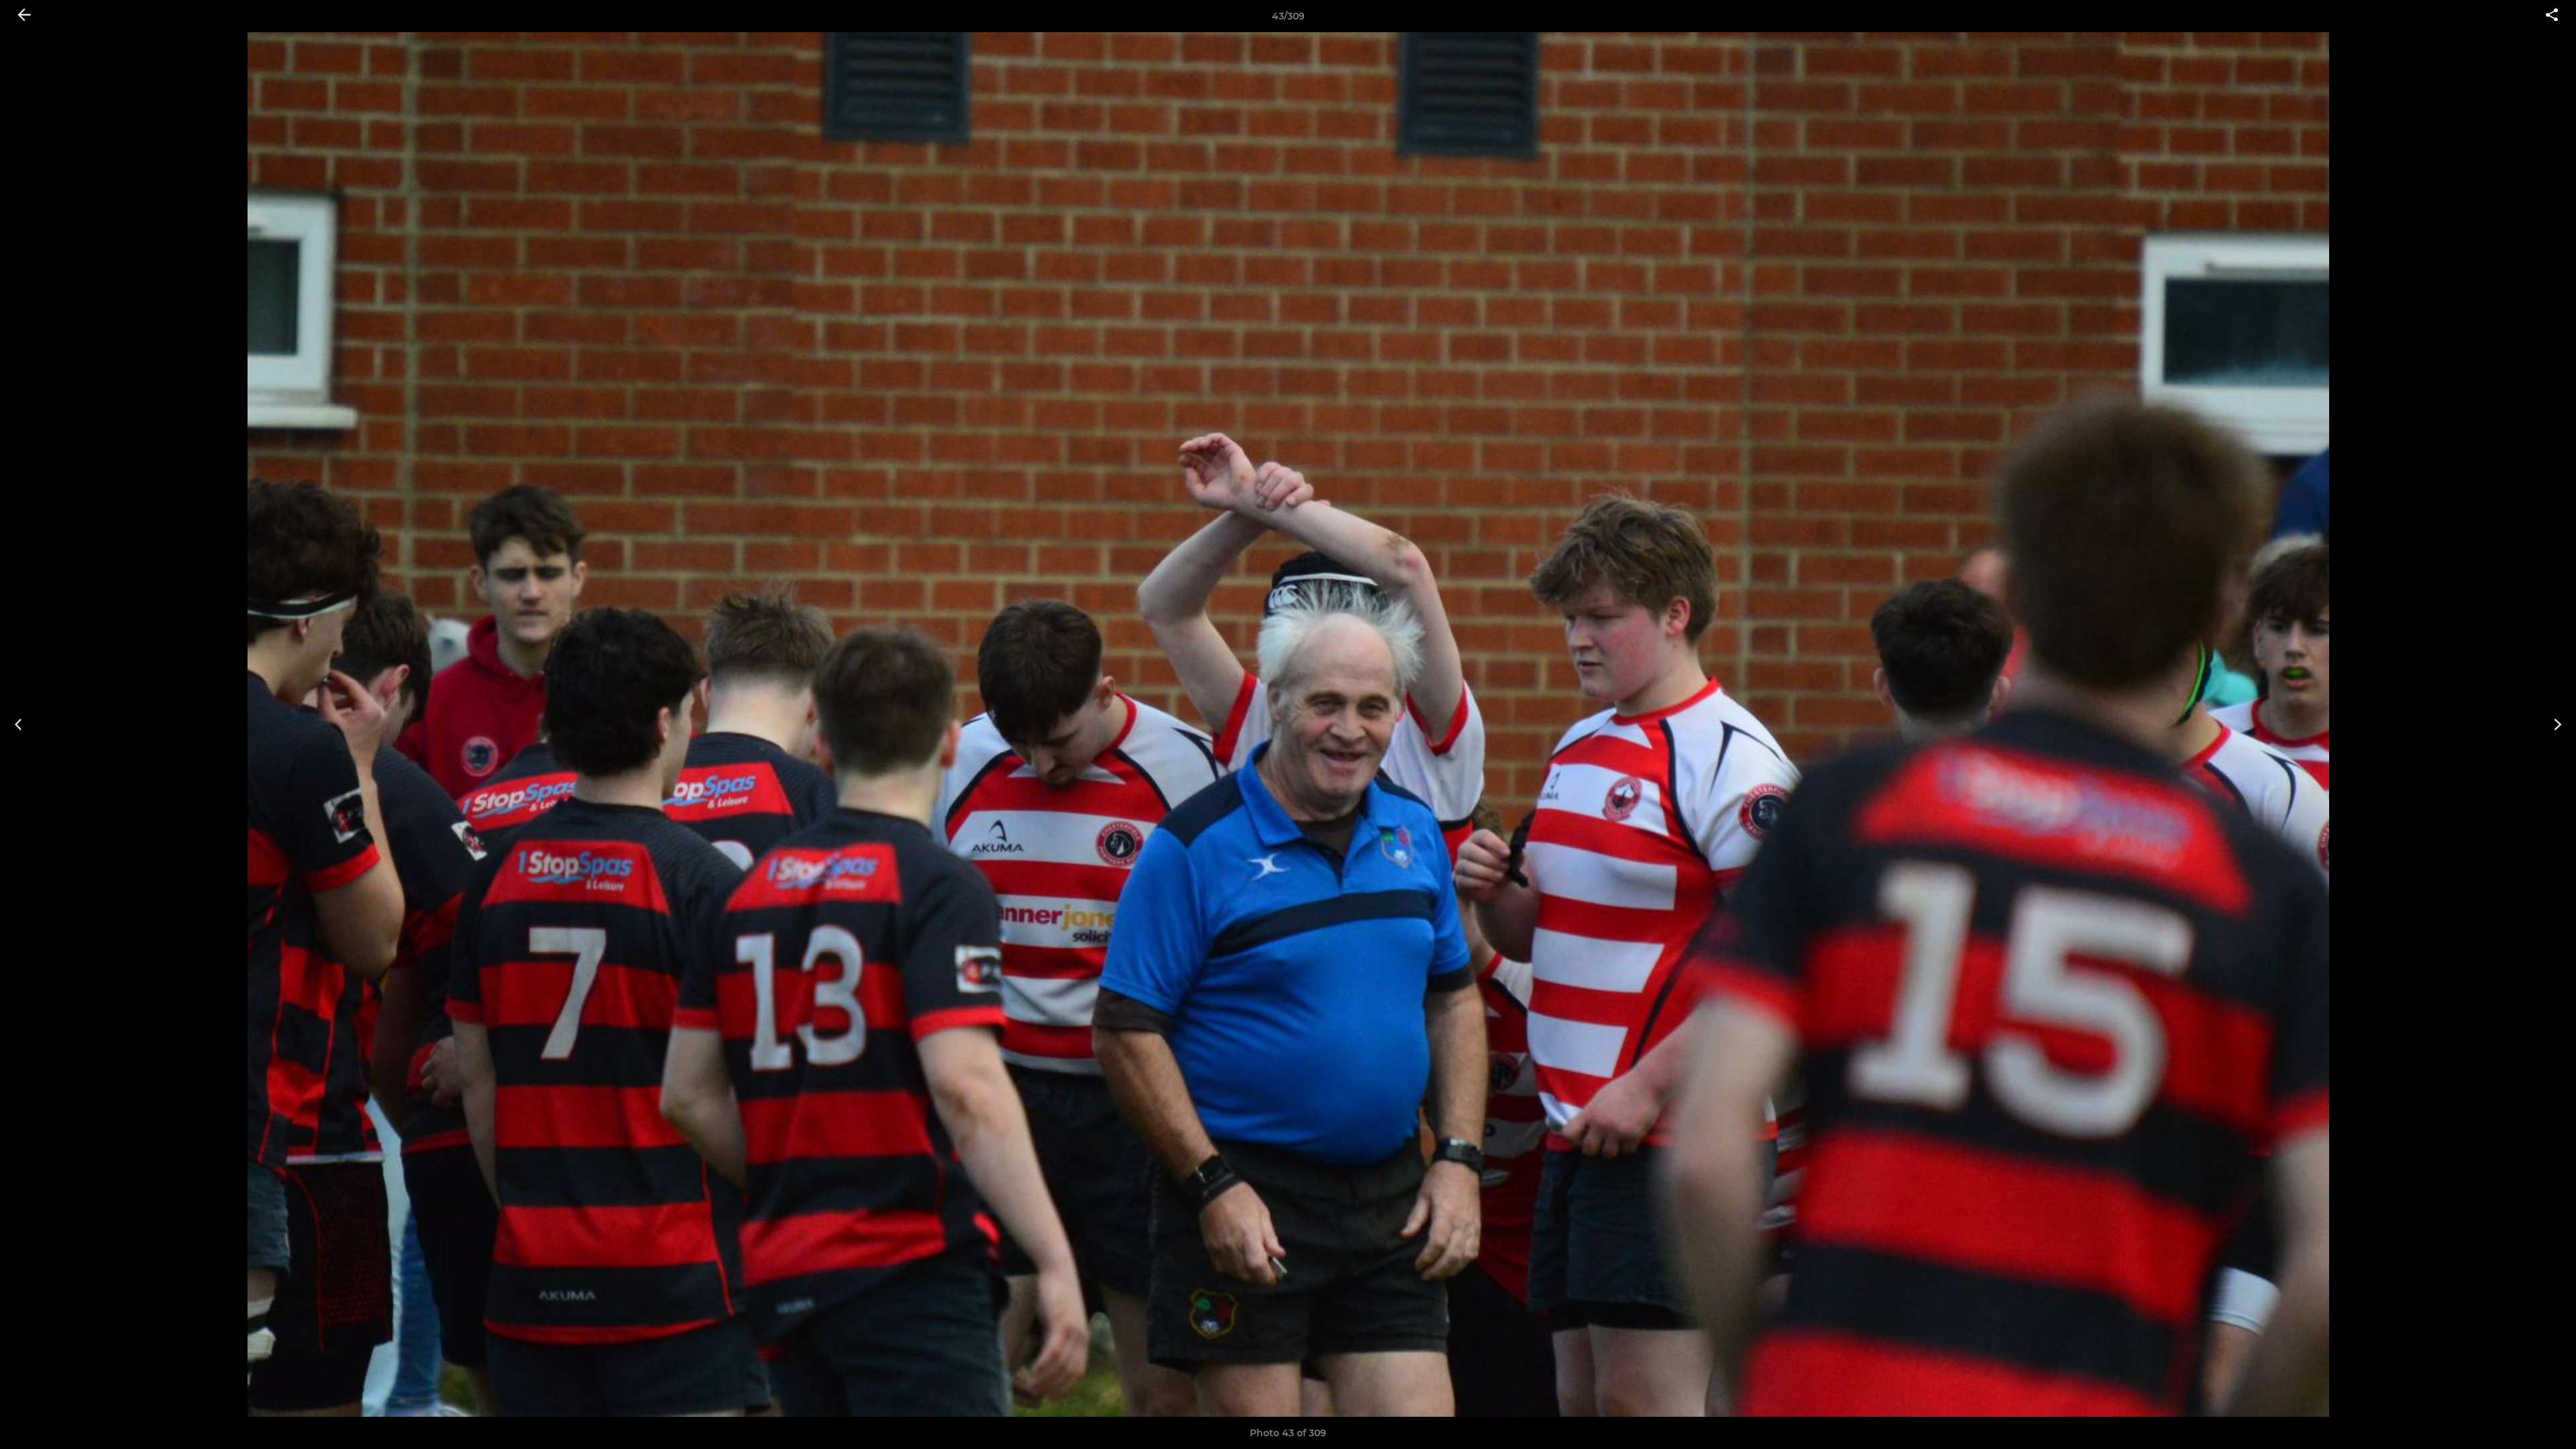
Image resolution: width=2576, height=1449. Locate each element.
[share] (2552, 16)
